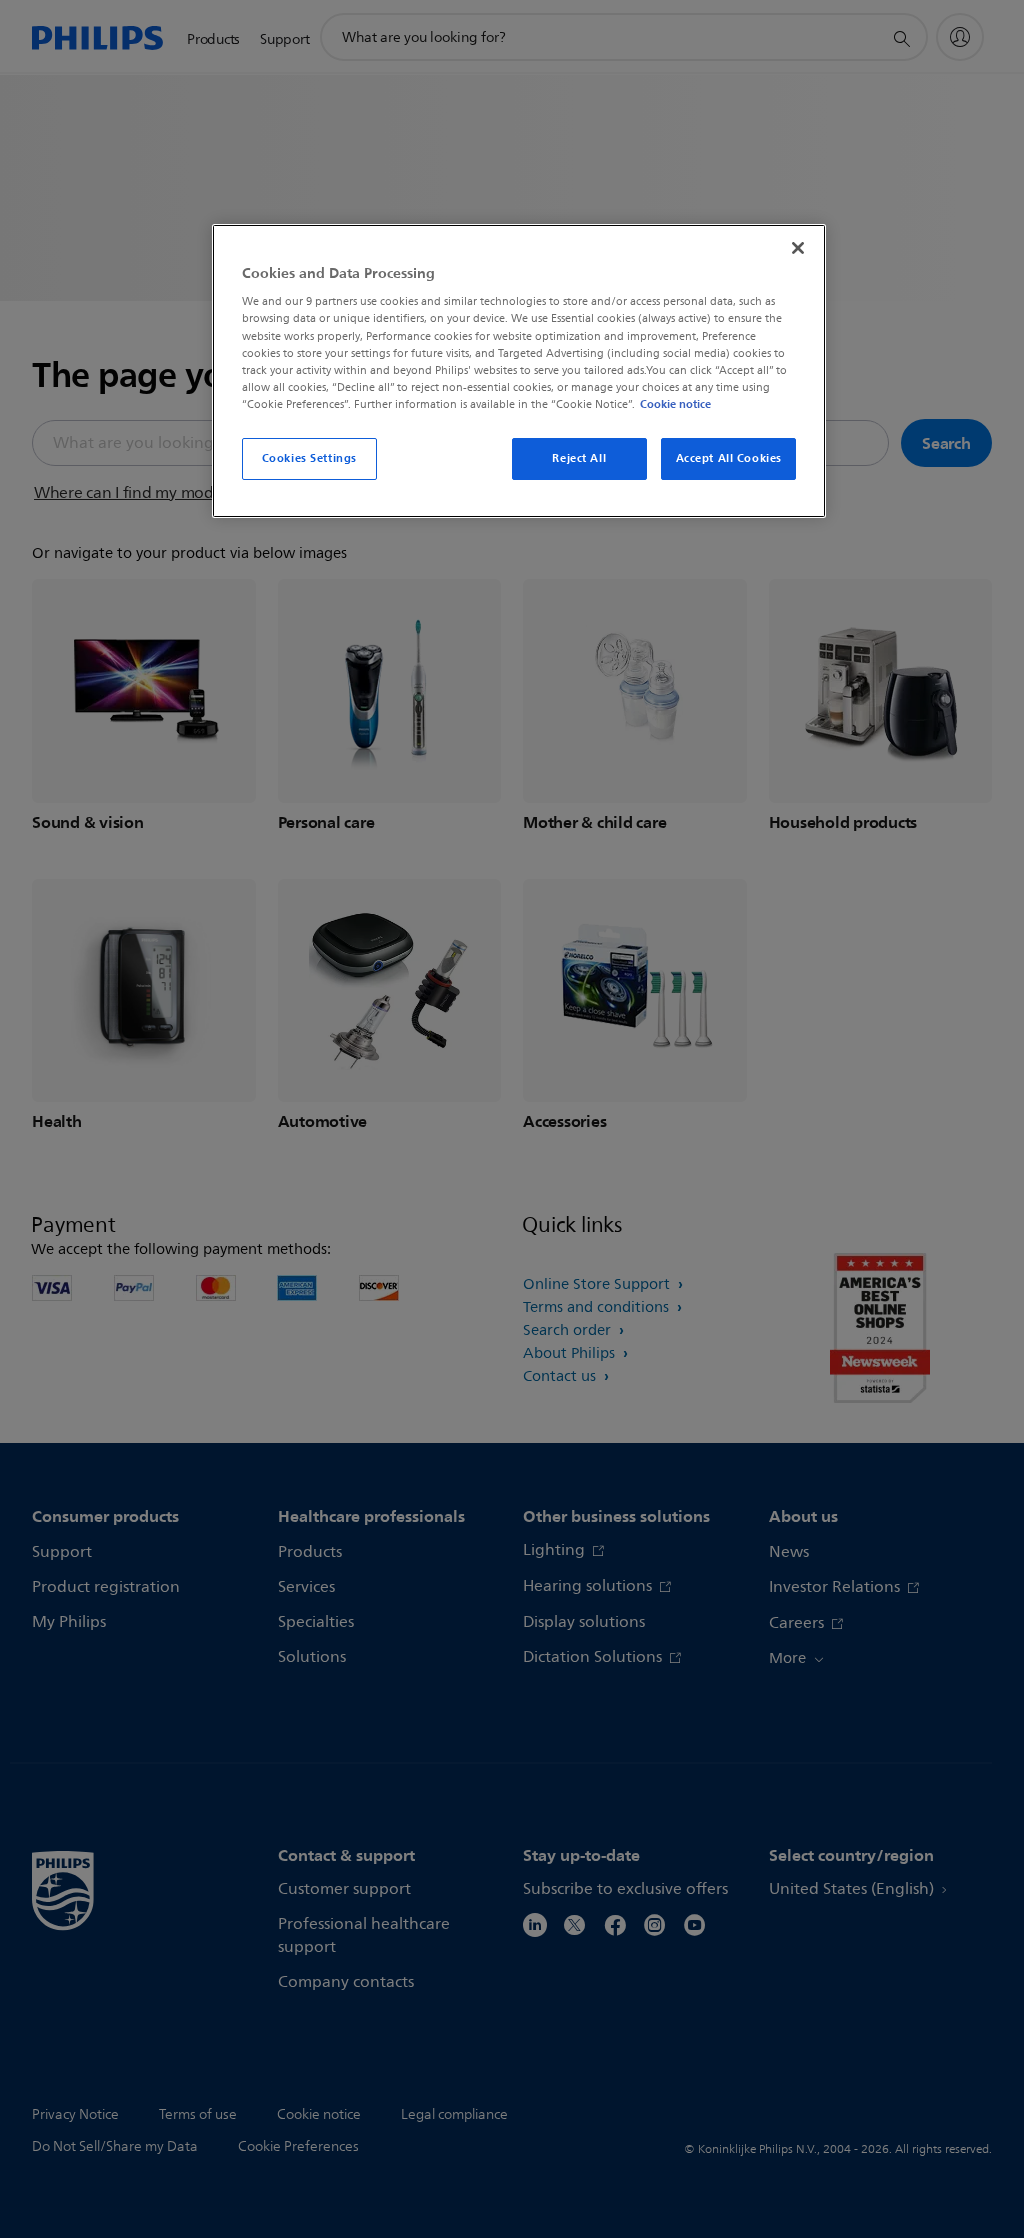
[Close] (798, 248)
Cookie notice (675, 404)
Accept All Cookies (729, 458)
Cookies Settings (309, 458)
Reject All (579, 458)
